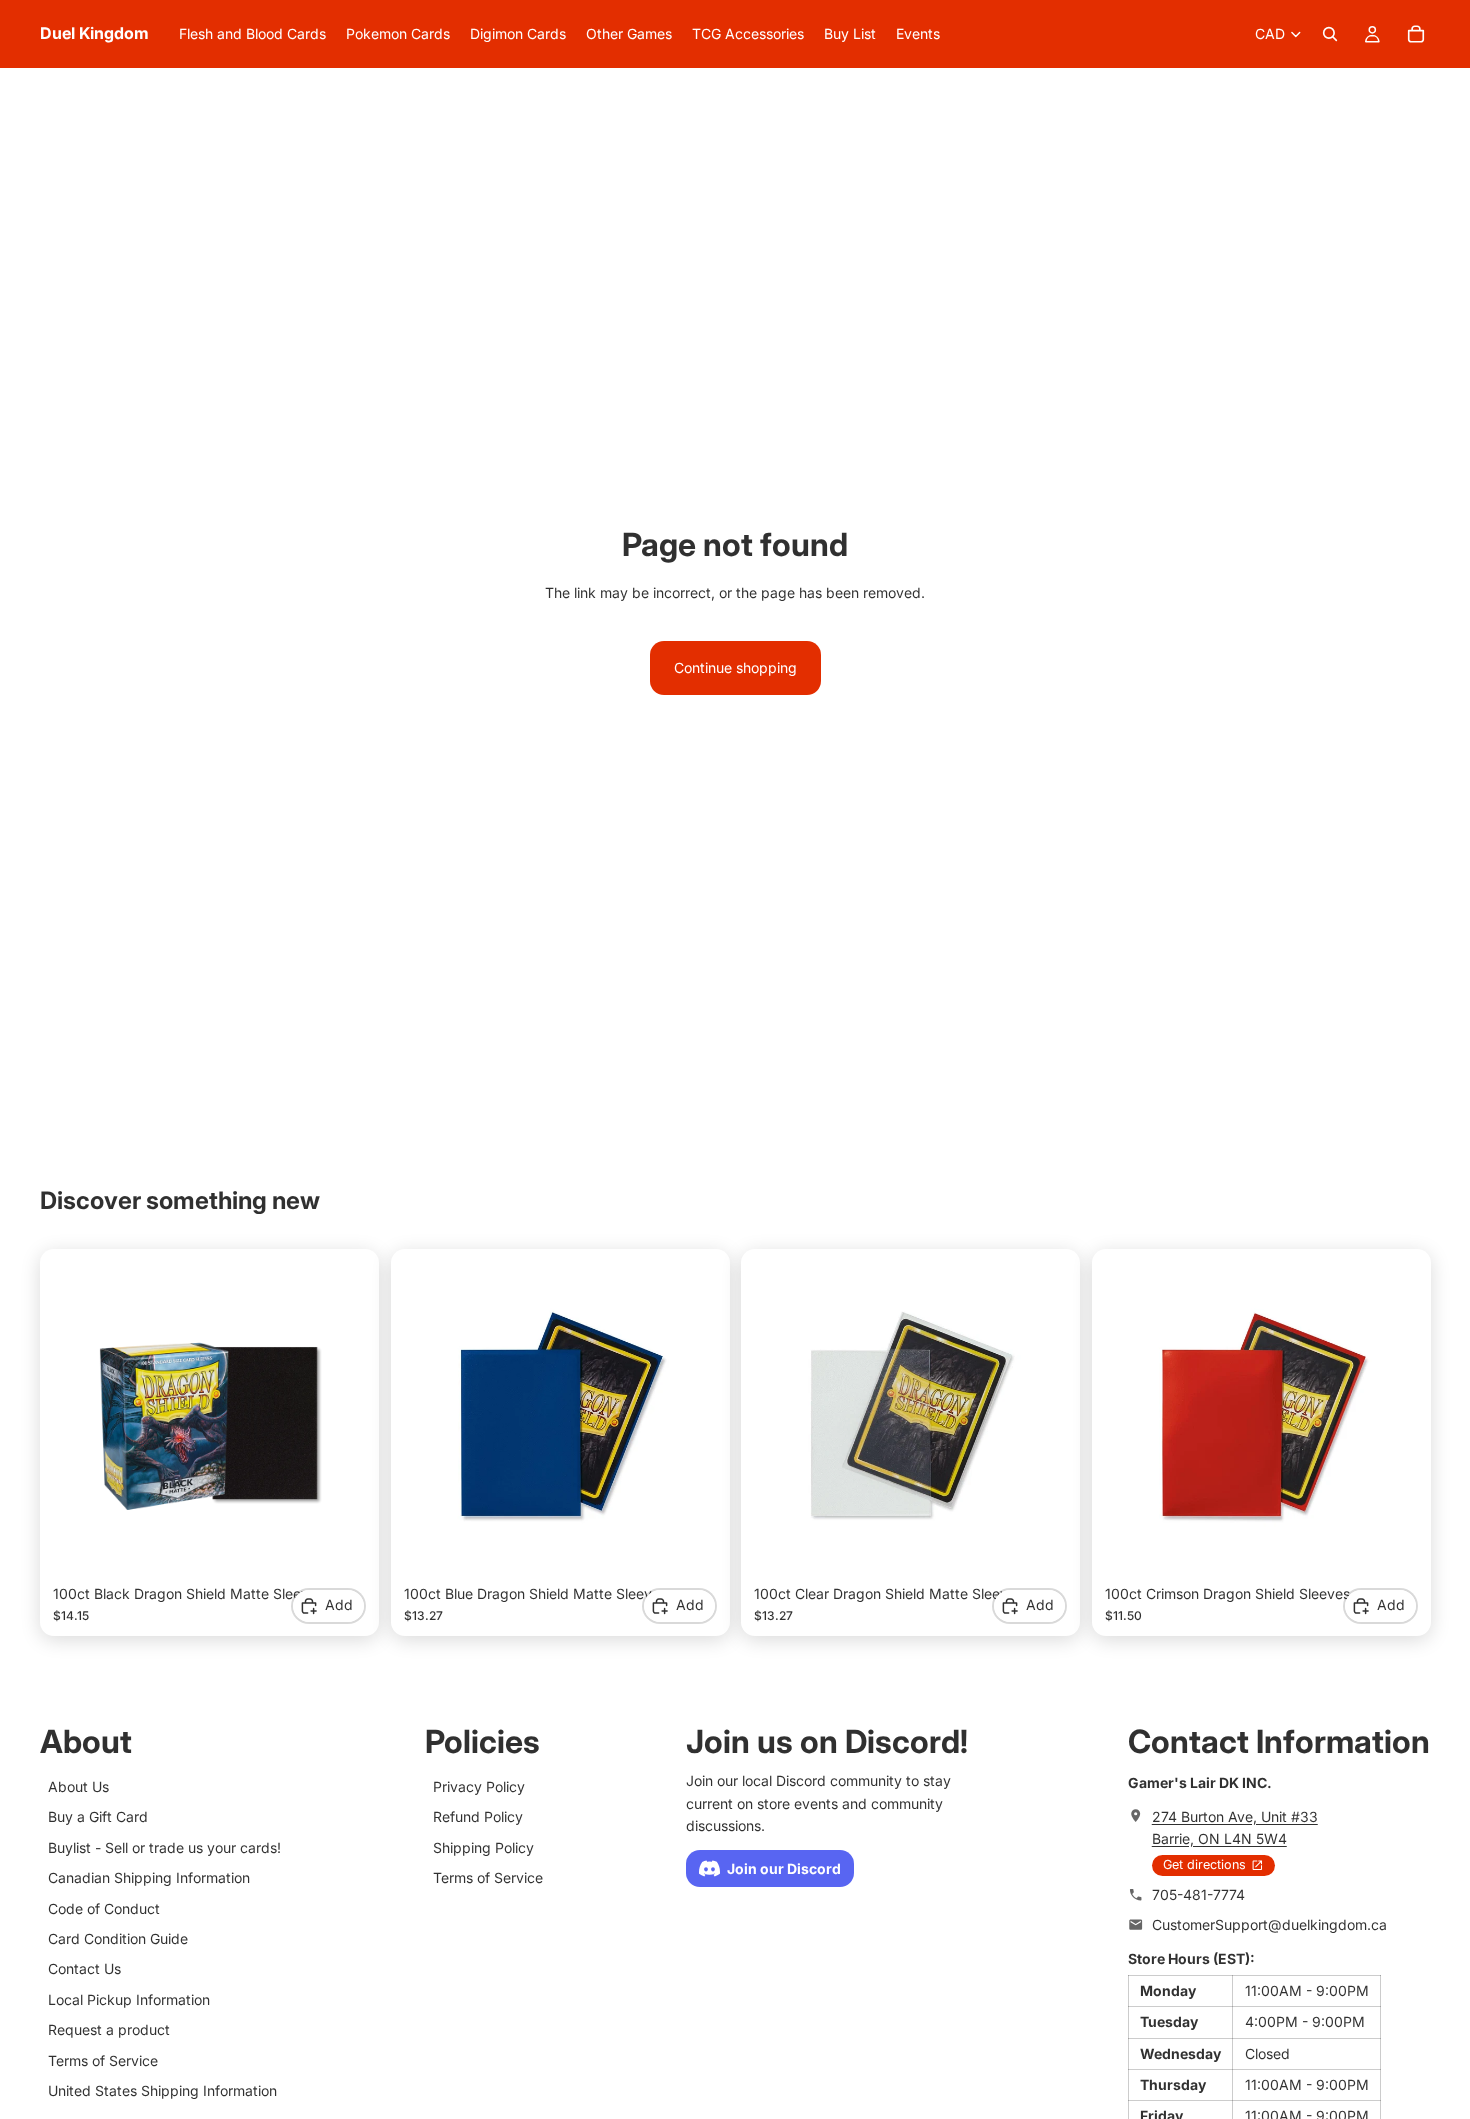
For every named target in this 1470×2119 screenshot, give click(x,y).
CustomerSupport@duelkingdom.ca (1269, 1924)
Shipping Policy (483, 1847)
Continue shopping (735, 667)
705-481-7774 (1198, 1894)
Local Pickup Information (129, 1999)
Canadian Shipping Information (149, 1877)
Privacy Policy (479, 1786)
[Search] (1330, 34)
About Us (78, 1786)
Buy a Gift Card (98, 1816)
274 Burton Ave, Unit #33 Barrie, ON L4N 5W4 (1235, 1827)
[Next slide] (336, 1418)
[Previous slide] (83, 1418)
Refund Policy (478, 1816)
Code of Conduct (104, 1908)
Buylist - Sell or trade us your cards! (164, 1847)
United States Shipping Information (162, 2090)
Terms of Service (103, 2060)
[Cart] (1416, 34)
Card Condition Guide (118, 1938)
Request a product (109, 2029)
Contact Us (84, 1968)
